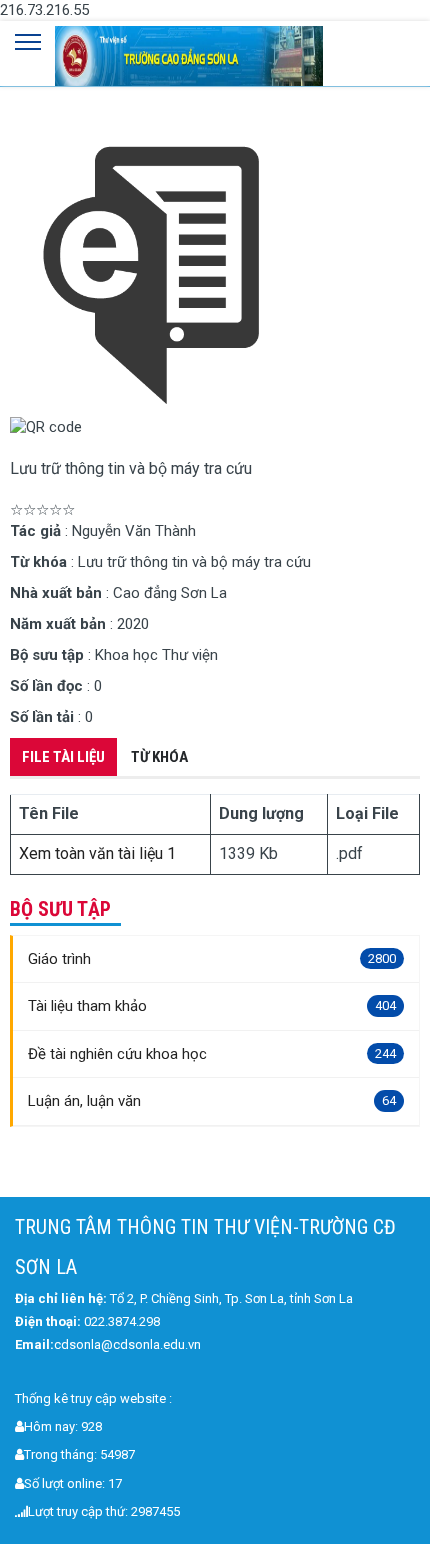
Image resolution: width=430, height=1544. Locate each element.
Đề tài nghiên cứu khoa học (212, 1054)
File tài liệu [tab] (63, 757)
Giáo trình (212, 959)
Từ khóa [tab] (159, 757)
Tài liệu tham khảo (212, 1006)
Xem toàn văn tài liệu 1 (97, 853)
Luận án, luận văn (212, 1101)
